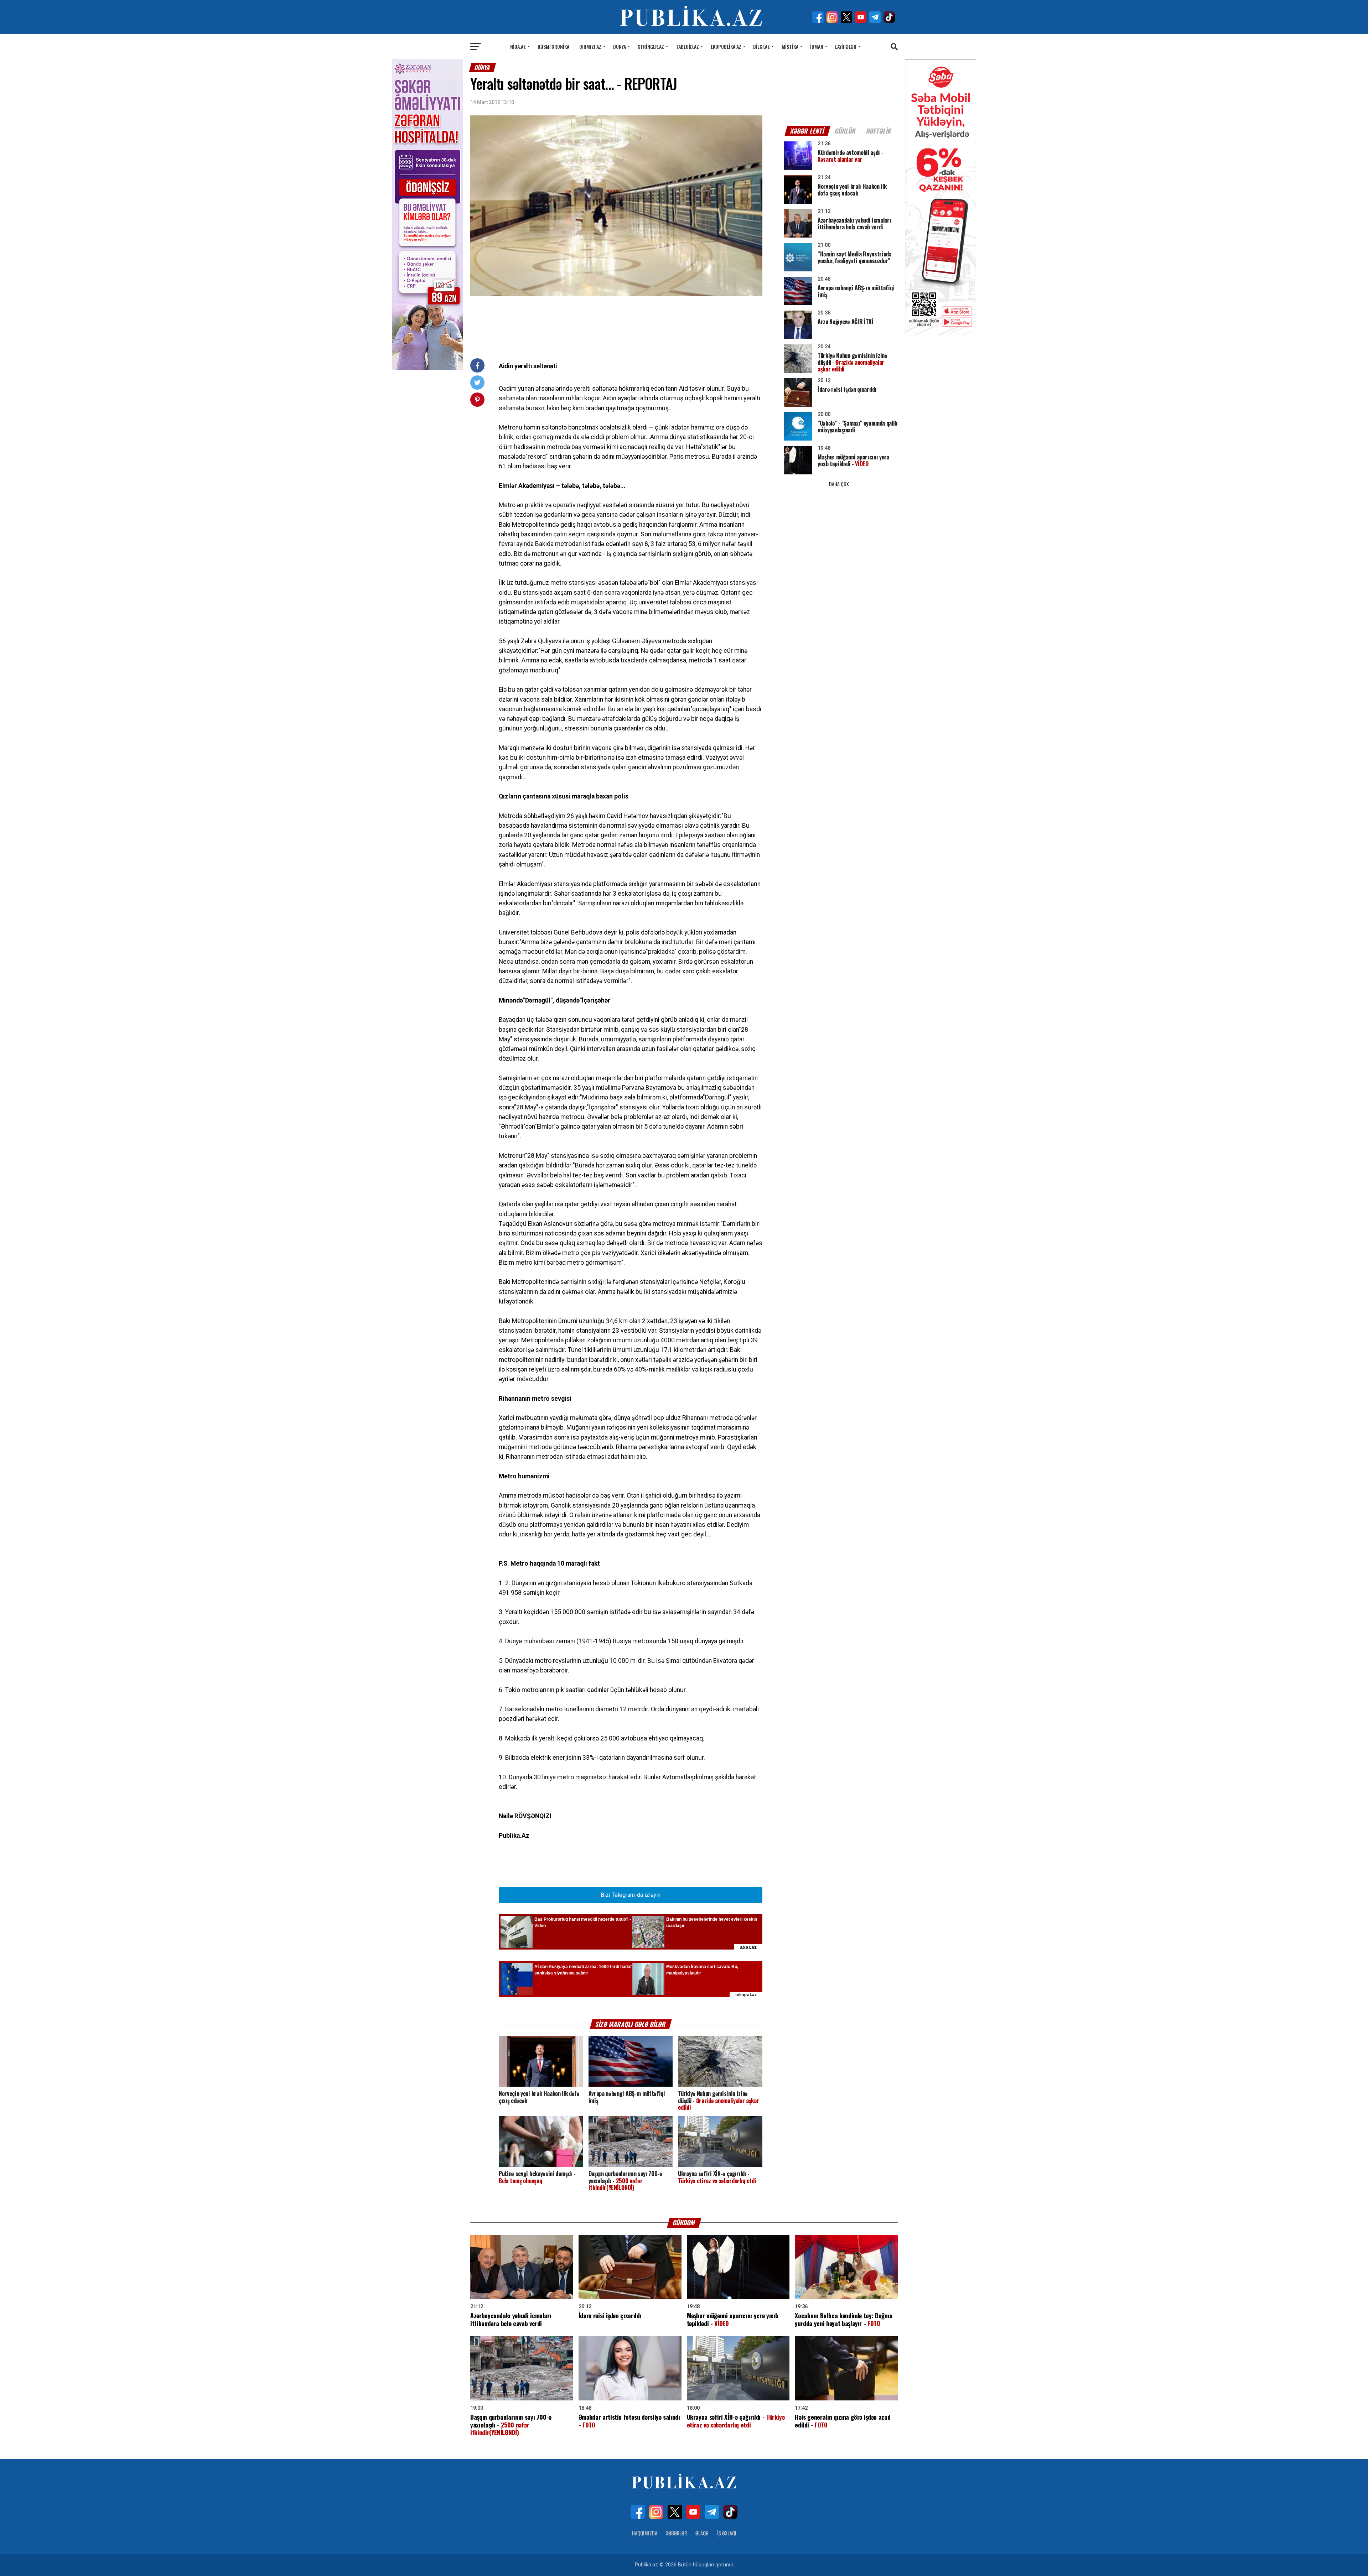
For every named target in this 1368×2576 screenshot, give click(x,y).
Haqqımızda (645, 2533)
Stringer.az (651, 46)
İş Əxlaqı (727, 2533)
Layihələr (846, 46)
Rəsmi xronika (553, 46)
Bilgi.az (761, 46)
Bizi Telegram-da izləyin (631, 1895)
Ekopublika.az (726, 46)
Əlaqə (702, 2533)
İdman (817, 46)
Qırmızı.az (590, 46)
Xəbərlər (676, 2533)
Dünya (620, 46)
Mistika (790, 46)
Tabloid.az (687, 46)
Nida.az (518, 46)
